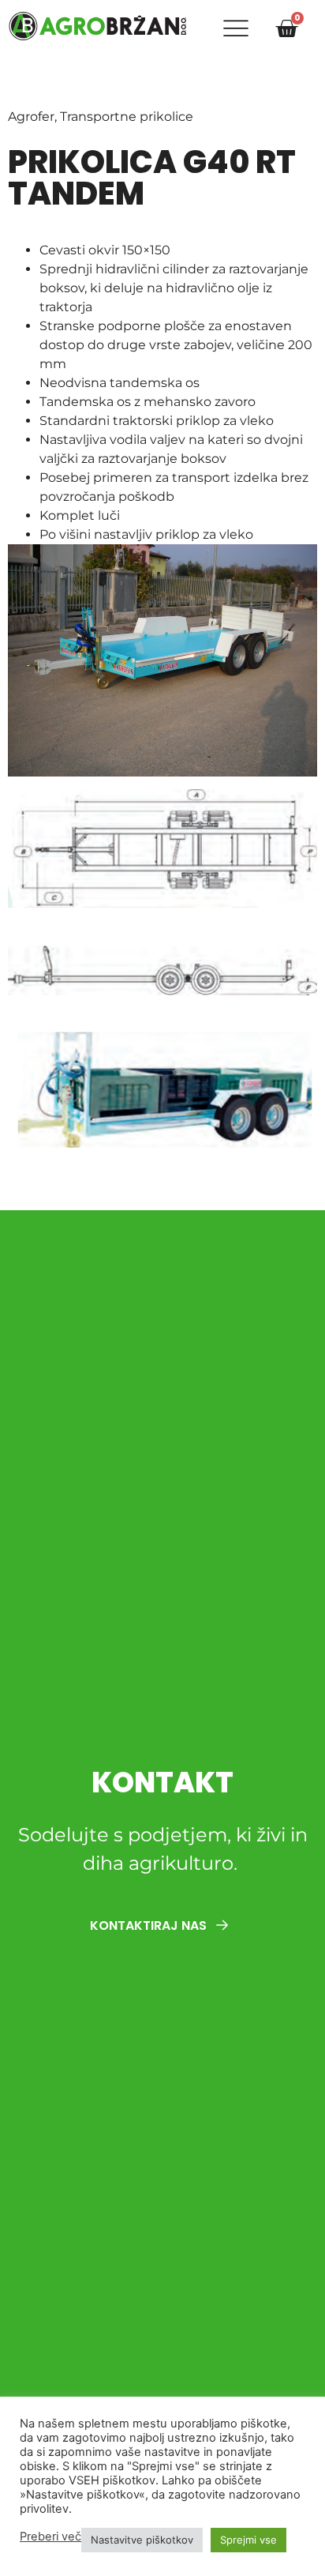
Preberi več (50, 2537)
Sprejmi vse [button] (248, 2540)
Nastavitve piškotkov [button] (142, 2540)
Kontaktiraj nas (150, 1925)
